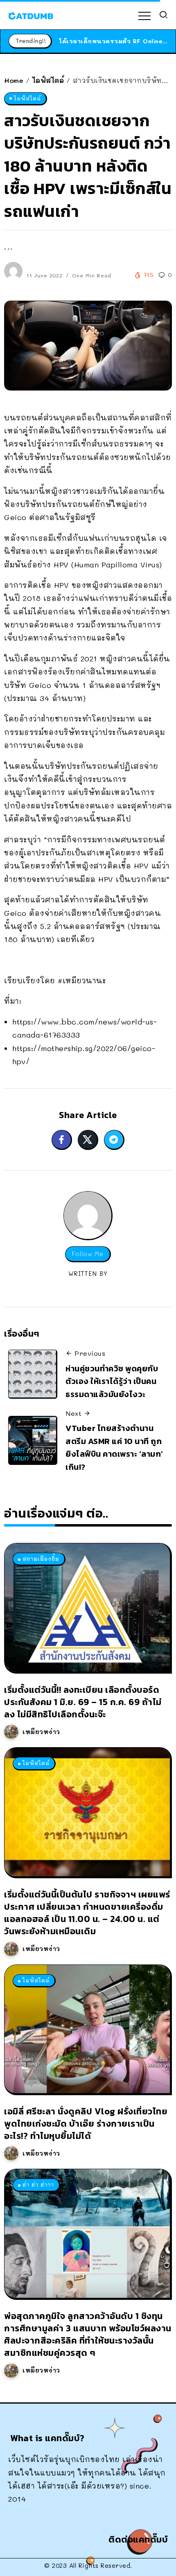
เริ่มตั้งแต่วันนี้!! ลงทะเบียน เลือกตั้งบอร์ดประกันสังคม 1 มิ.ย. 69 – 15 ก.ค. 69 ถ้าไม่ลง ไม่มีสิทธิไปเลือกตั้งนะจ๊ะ (83, 1702)
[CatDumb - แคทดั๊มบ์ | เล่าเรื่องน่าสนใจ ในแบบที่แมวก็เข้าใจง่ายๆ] (31, 15)
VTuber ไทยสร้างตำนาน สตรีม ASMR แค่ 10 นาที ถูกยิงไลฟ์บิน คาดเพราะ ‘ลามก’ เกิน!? (114, 1448)
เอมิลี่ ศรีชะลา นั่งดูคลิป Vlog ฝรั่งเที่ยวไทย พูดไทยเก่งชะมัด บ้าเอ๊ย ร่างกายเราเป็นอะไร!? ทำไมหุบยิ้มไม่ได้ (86, 2124)
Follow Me (88, 1254)
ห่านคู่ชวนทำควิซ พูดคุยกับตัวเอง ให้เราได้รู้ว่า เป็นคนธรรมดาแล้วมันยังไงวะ (112, 1381)
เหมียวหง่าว (41, 1732)
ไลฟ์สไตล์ (48, 80)
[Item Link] (87, 1607)
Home (14, 80)
